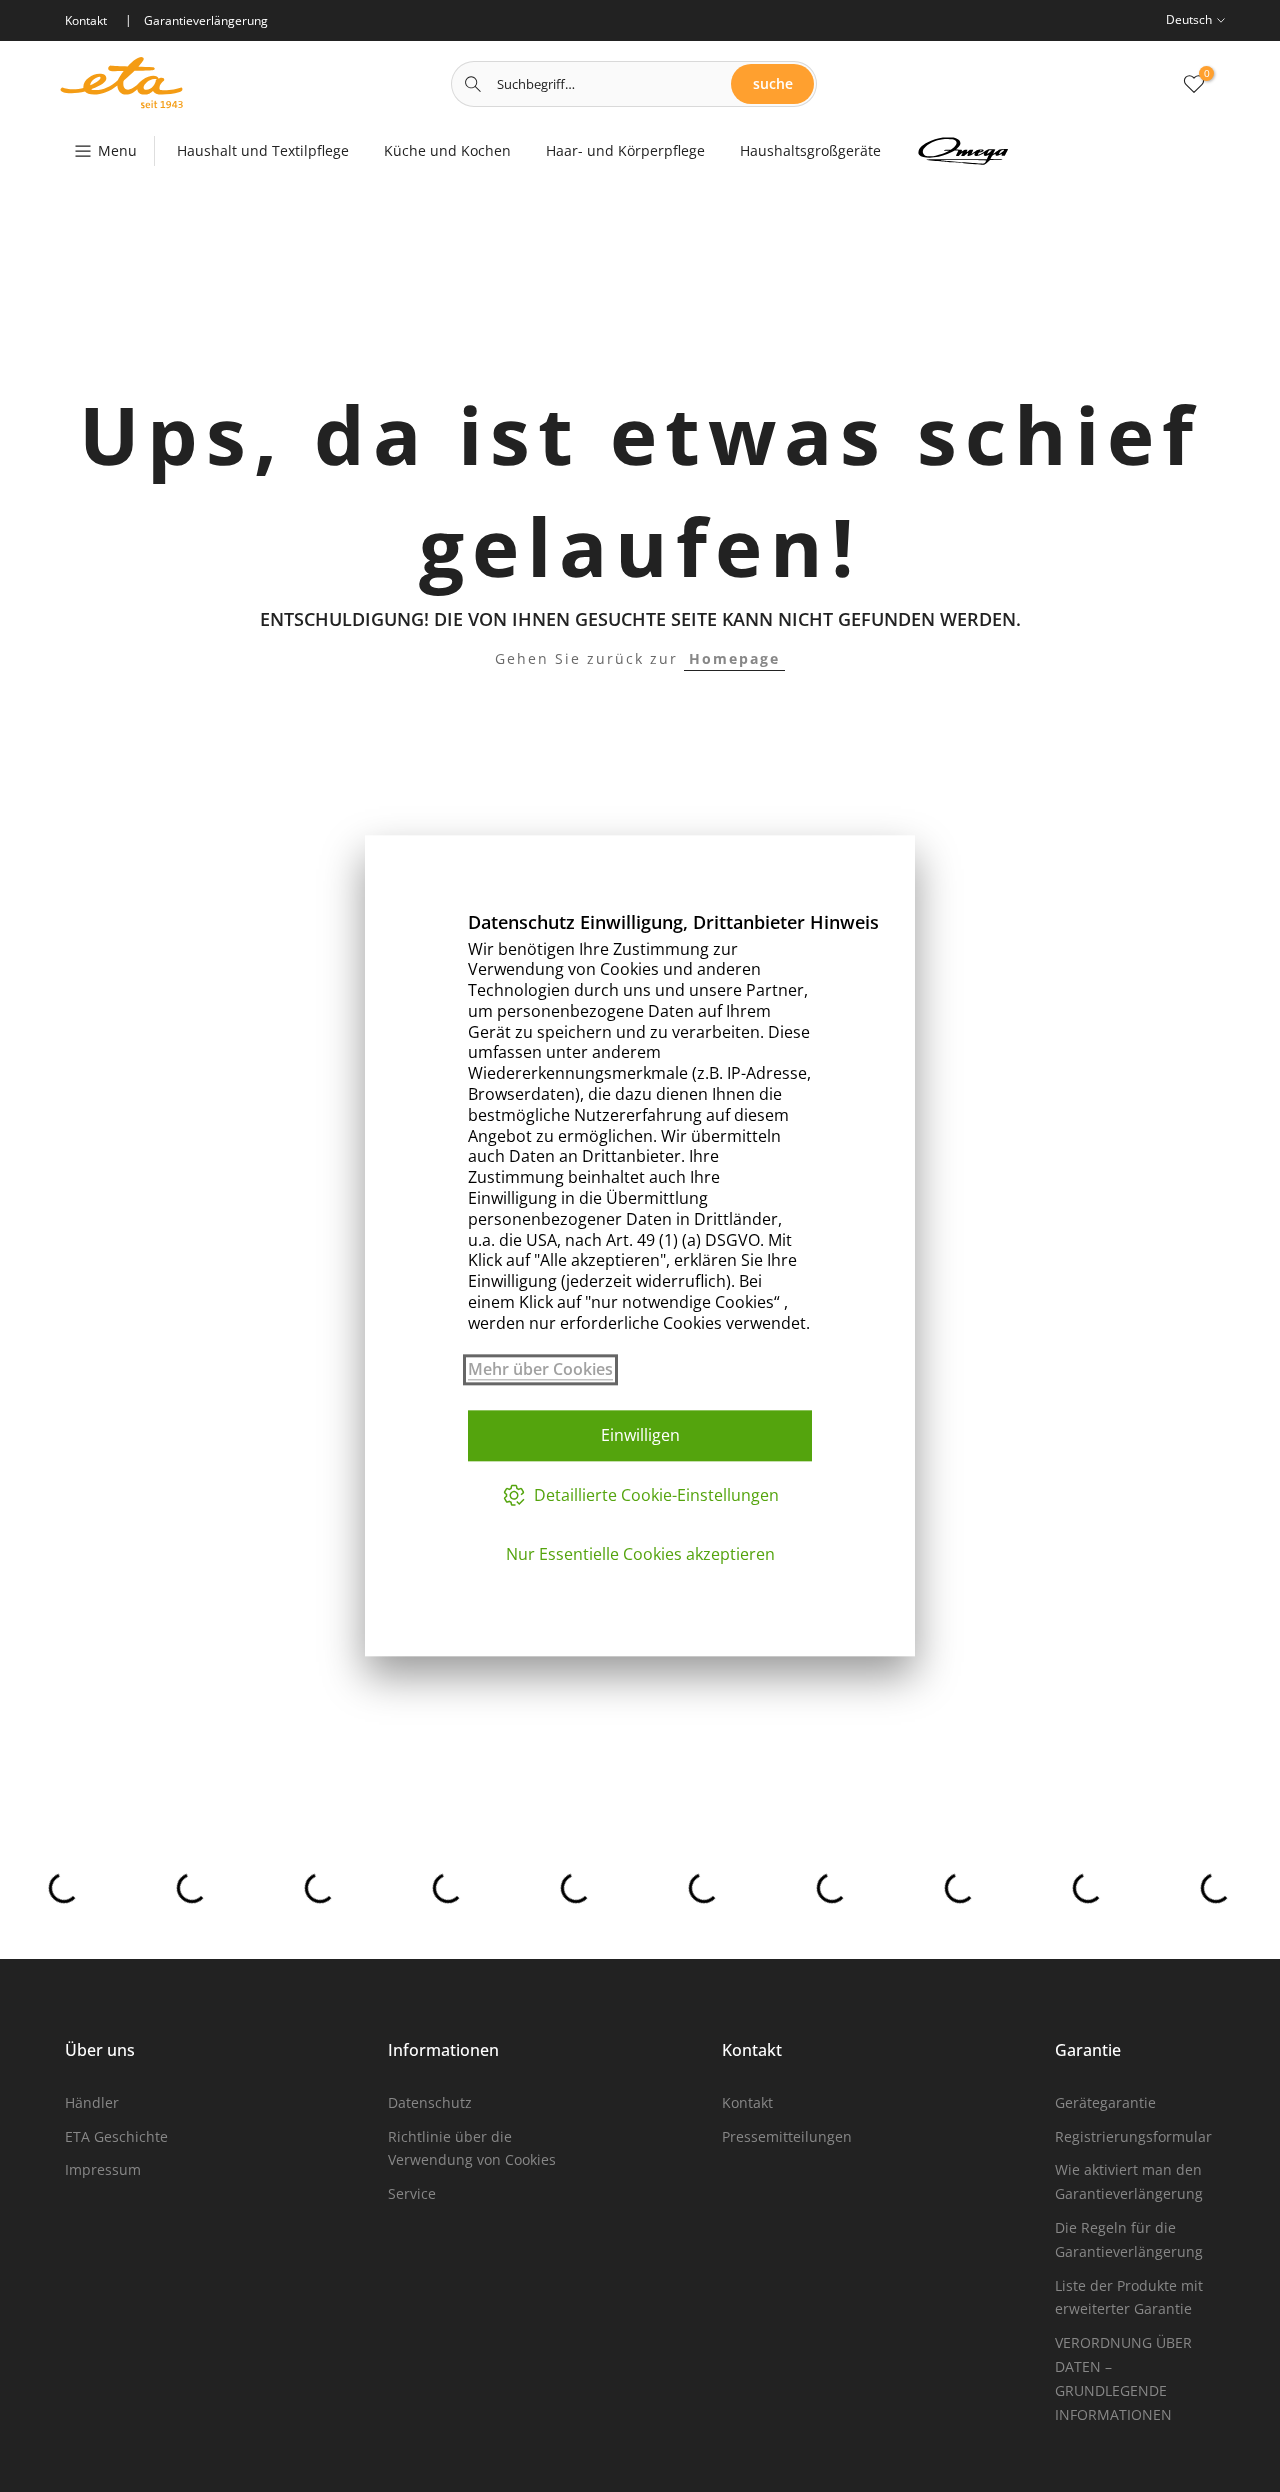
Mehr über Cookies (540, 1369)
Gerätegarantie (1105, 2102)
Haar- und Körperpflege (625, 150)
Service (412, 2193)
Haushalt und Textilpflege (263, 150)
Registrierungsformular (1133, 2136)
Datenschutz (430, 2102)
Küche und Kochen (447, 150)
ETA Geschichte (116, 2136)
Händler (92, 2102)
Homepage (734, 658)
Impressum (103, 2169)
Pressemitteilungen (787, 2136)
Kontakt (747, 2102)
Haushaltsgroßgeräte (810, 150)
